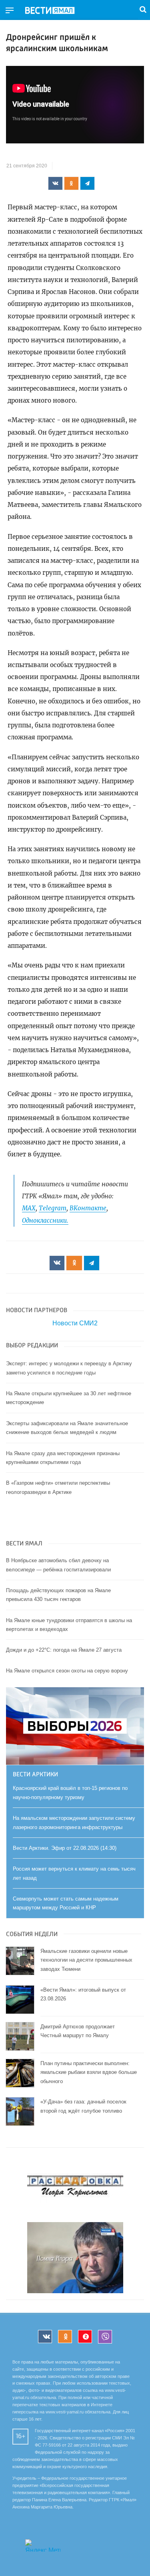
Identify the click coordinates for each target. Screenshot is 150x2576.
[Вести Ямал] (56, 11)
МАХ (29, 1208)
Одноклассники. (45, 1220)
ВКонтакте (88, 1208)
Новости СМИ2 (75, 1323)
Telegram (53, 1208)
